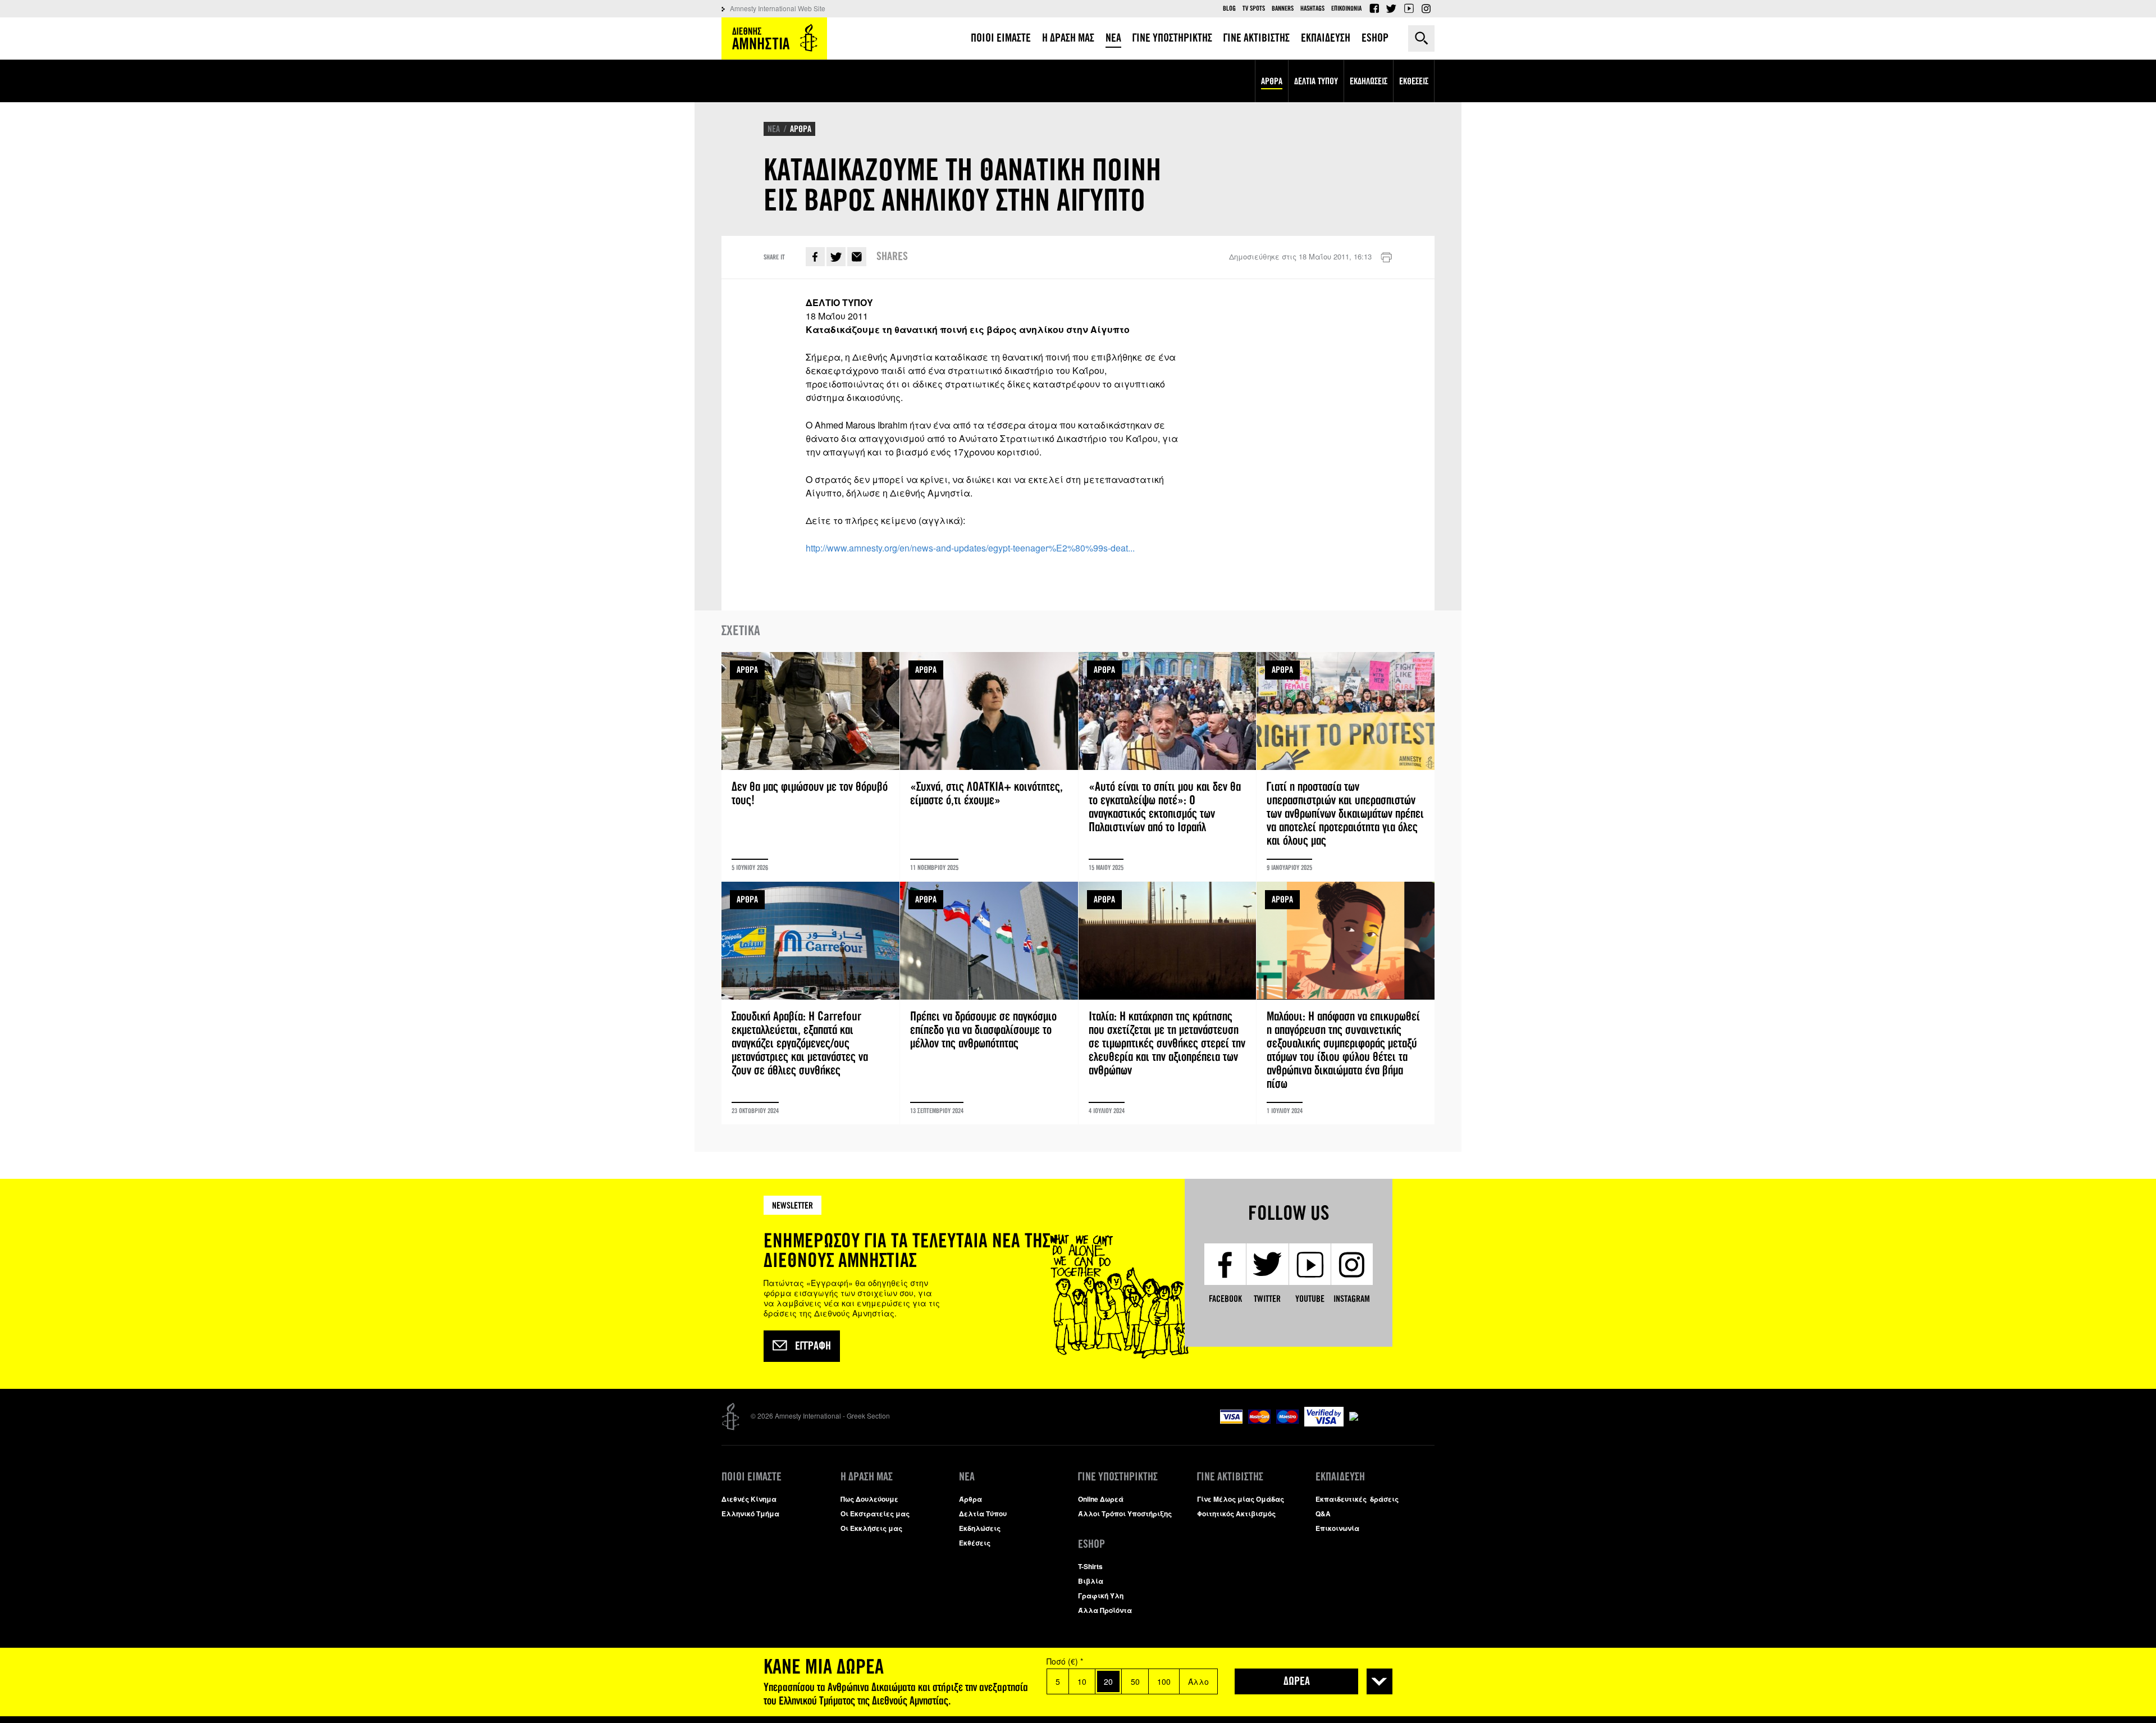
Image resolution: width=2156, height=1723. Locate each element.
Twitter (1391, 8)
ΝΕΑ (774, 129)
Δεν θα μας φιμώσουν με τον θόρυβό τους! (810, 767)
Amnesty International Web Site (778, 8)
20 (1108, 1681)
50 (1135, 1681)
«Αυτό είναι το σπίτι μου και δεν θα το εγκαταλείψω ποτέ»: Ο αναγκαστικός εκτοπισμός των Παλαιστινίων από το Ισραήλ (1168, 767)
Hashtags (1312, 8)
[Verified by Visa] (1324, 1423)
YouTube (1409, 8)
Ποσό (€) (1065, 1661)
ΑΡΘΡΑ (801, 129)
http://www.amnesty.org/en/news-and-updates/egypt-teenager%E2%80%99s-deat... (970, 548)
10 (1082, 1681)
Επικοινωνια (1346, 8)
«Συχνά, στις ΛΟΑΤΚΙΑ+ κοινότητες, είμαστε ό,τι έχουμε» (989, 767)
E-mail (857, 257)
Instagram (1426, 8)
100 (1164, 1681)
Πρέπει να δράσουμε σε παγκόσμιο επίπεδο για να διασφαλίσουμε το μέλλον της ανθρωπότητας (989, 1003)
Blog (1229, 8)
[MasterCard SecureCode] (1392, 1412)
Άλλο (1198, 1681)
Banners (1283, 8)
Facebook (1374, 8)
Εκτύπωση (1386, 258)
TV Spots (1254, 8)
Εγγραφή (813, 1346)
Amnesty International (774, 38)
